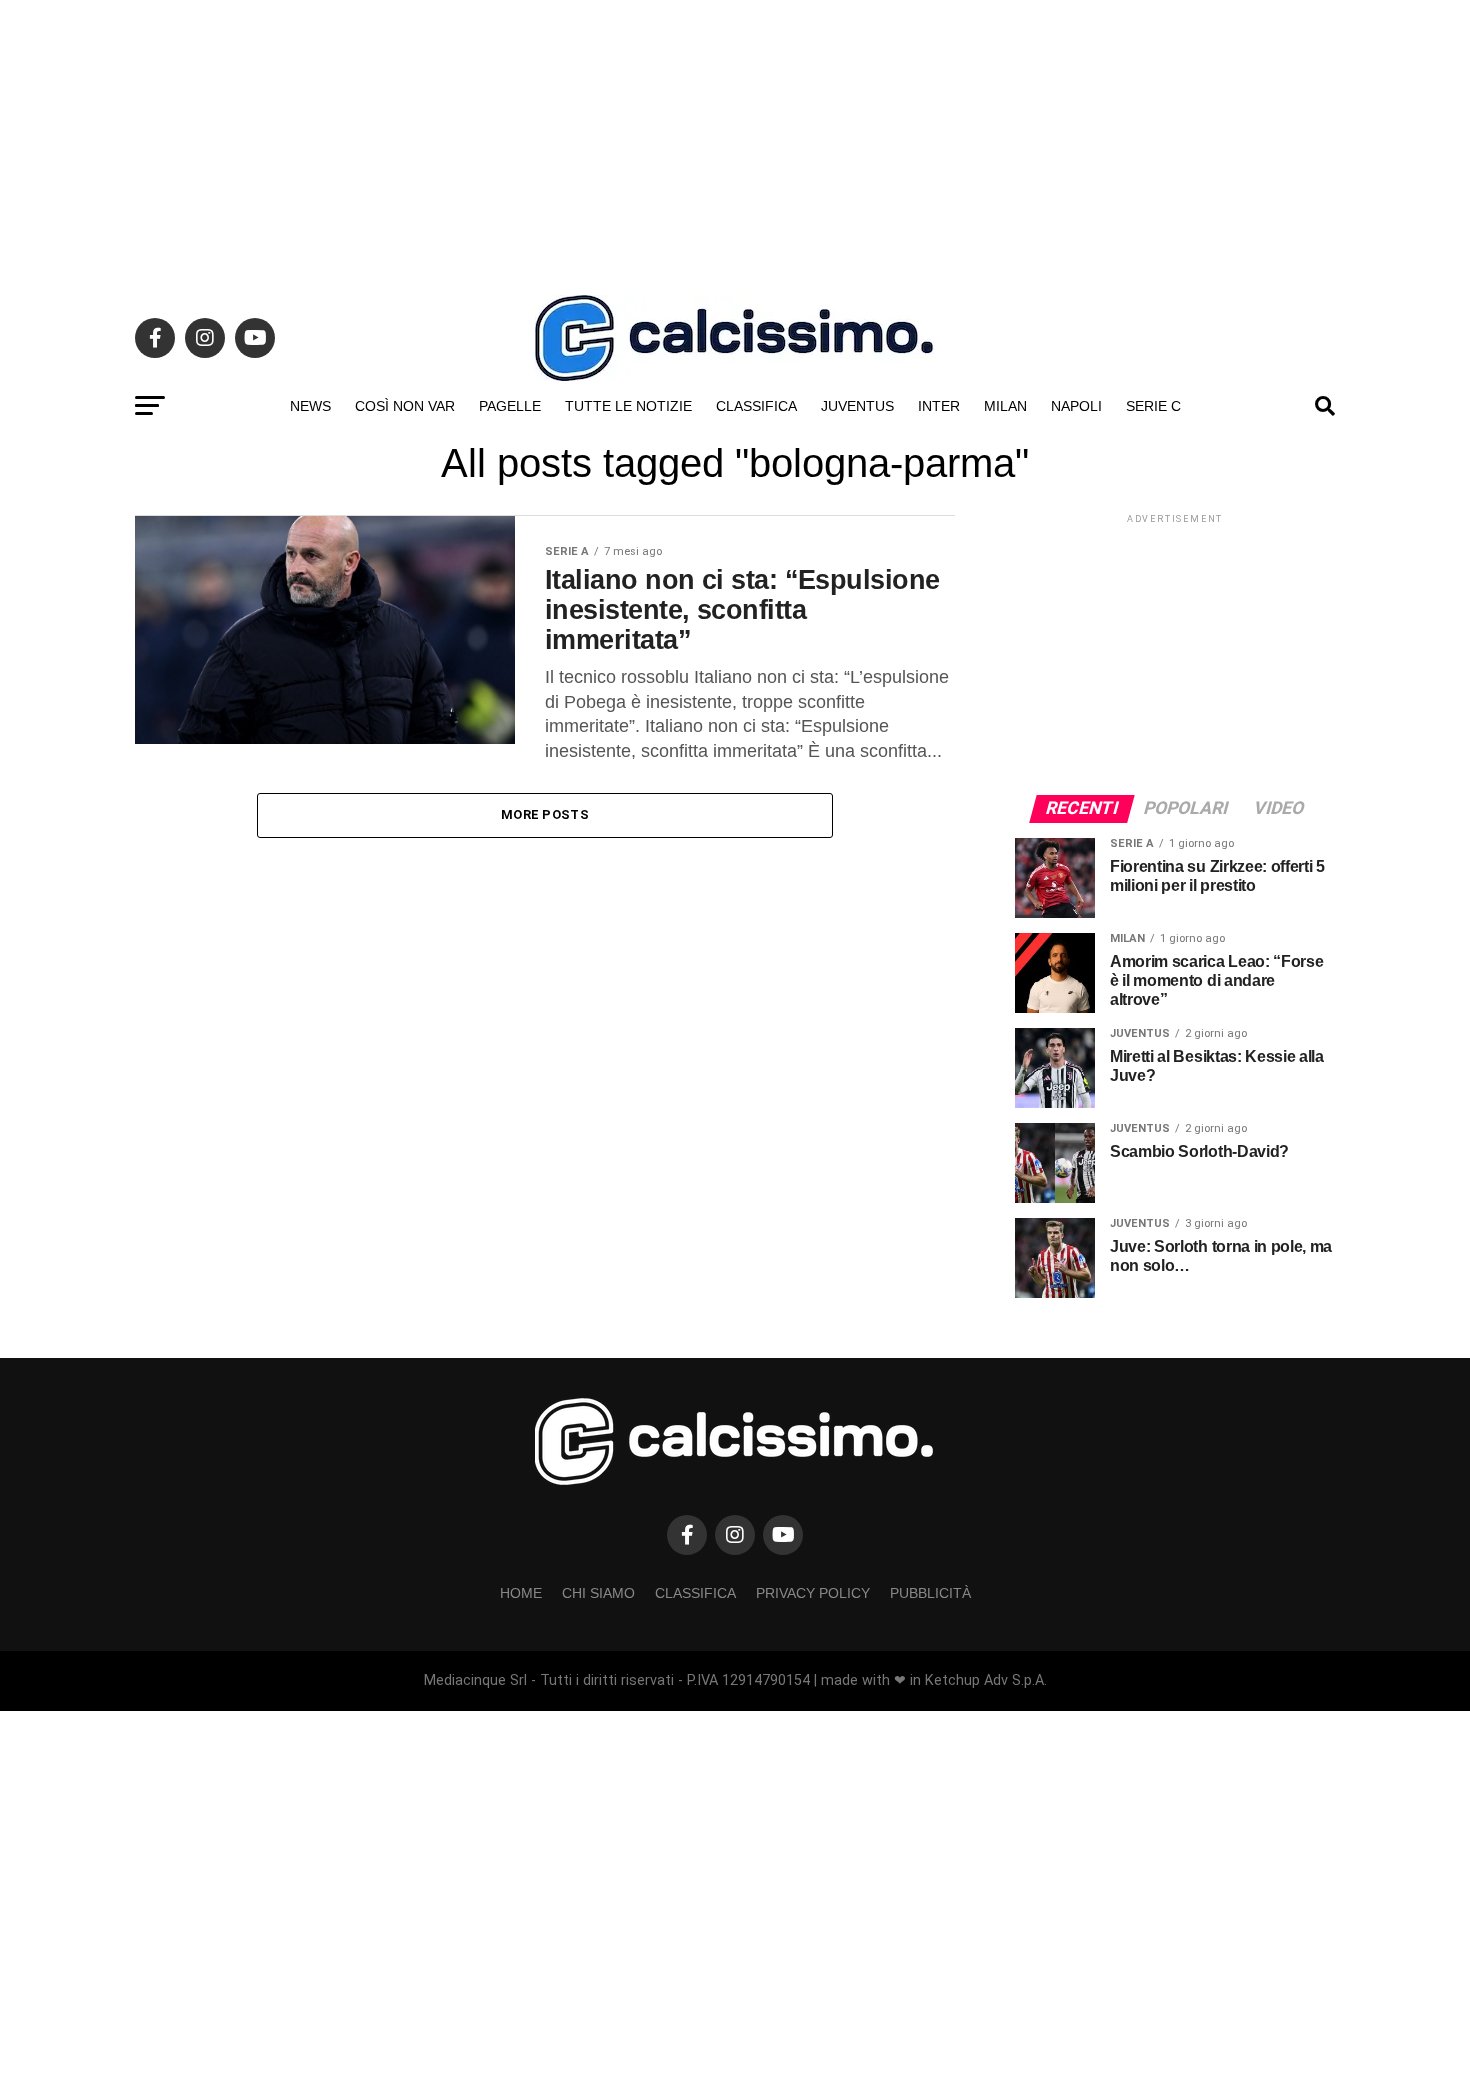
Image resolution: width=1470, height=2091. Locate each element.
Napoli (1076, 406)
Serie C (1153, 406)
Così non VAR (405, 406)
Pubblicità (930, 1593)
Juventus (857, 406)
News (310, 406)
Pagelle (510, 406)
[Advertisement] (735, 140)
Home (521, 1593)
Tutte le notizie (628, 406)
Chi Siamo (598, 1593)
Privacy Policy (813, 1593)
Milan (1005, 406)
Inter (939, 406)
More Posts (545, 814)
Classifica (756, 406)
